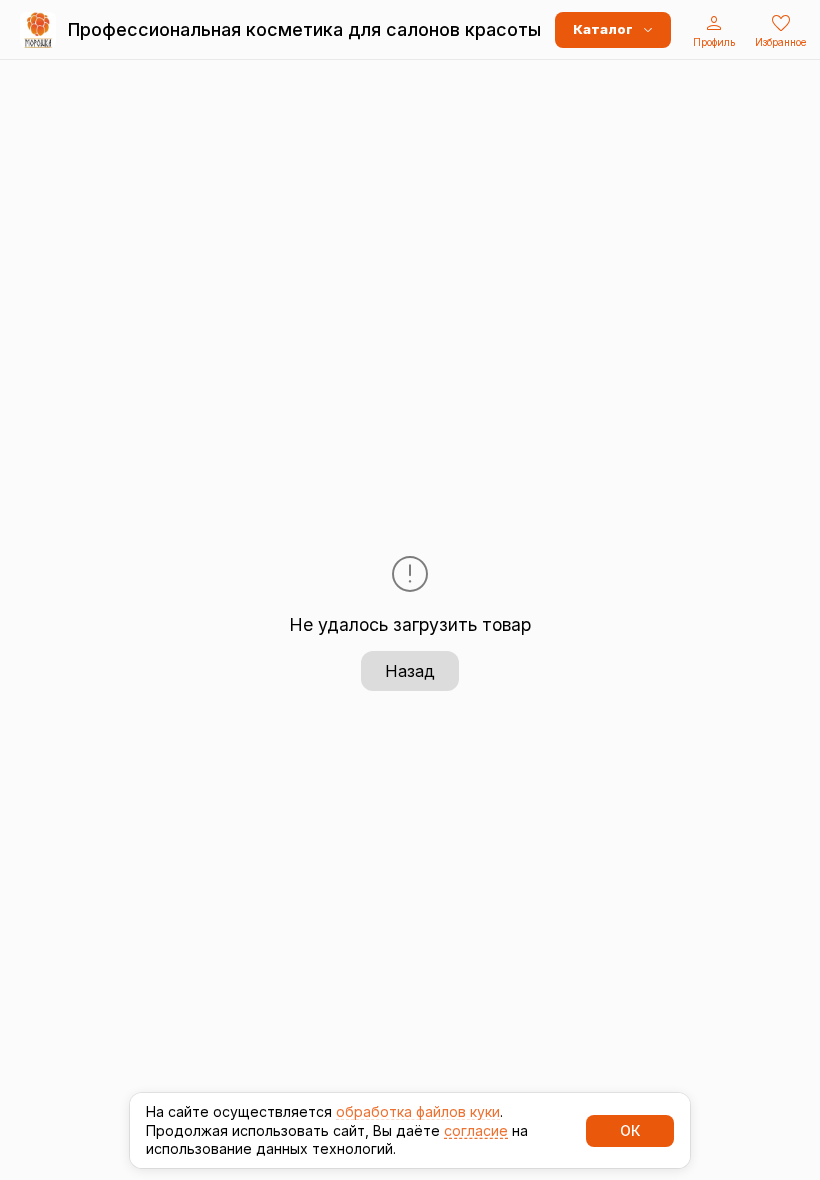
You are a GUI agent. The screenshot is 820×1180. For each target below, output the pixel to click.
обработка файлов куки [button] (418, 1111)
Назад (410, 671)
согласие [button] (476, 1130)
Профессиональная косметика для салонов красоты (304, 29)
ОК (630, 1130)
